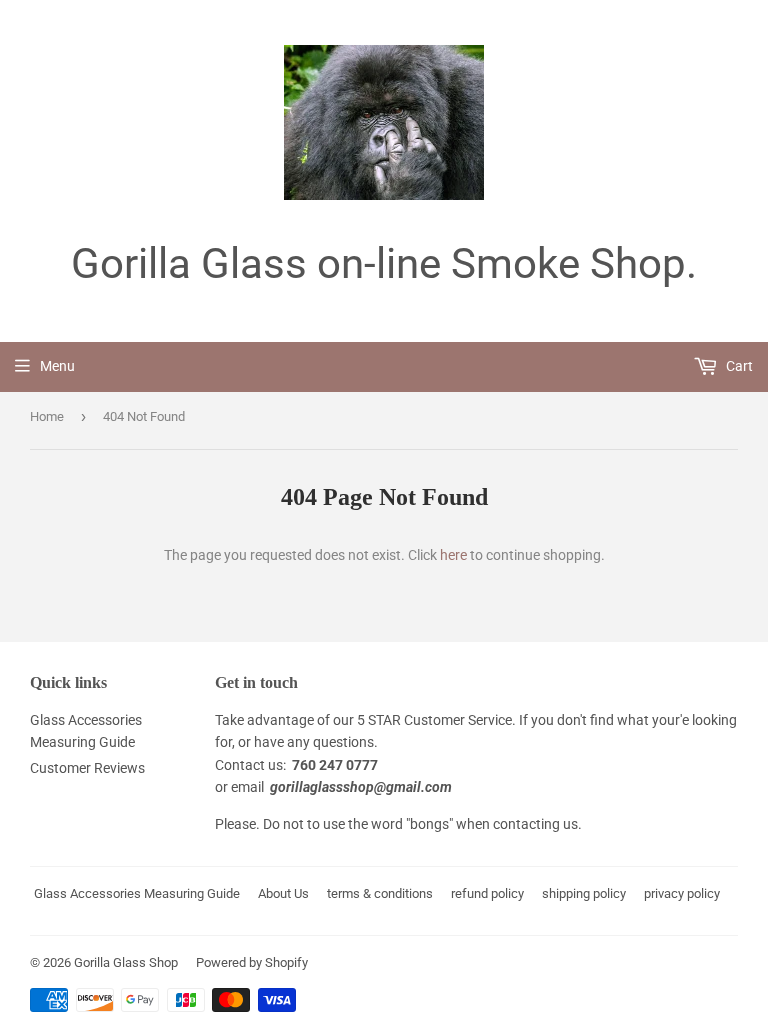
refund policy (487, 893)
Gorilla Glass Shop (126, 962)
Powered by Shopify (252, 962)
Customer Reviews (87, 768)
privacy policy (682, 893)
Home (47, 416)
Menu (57, 366)
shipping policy (584, 893)
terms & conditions (380, 893)
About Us (283, 893)
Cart (738, 366)
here (453, 555)
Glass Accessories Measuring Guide (137, 893)
